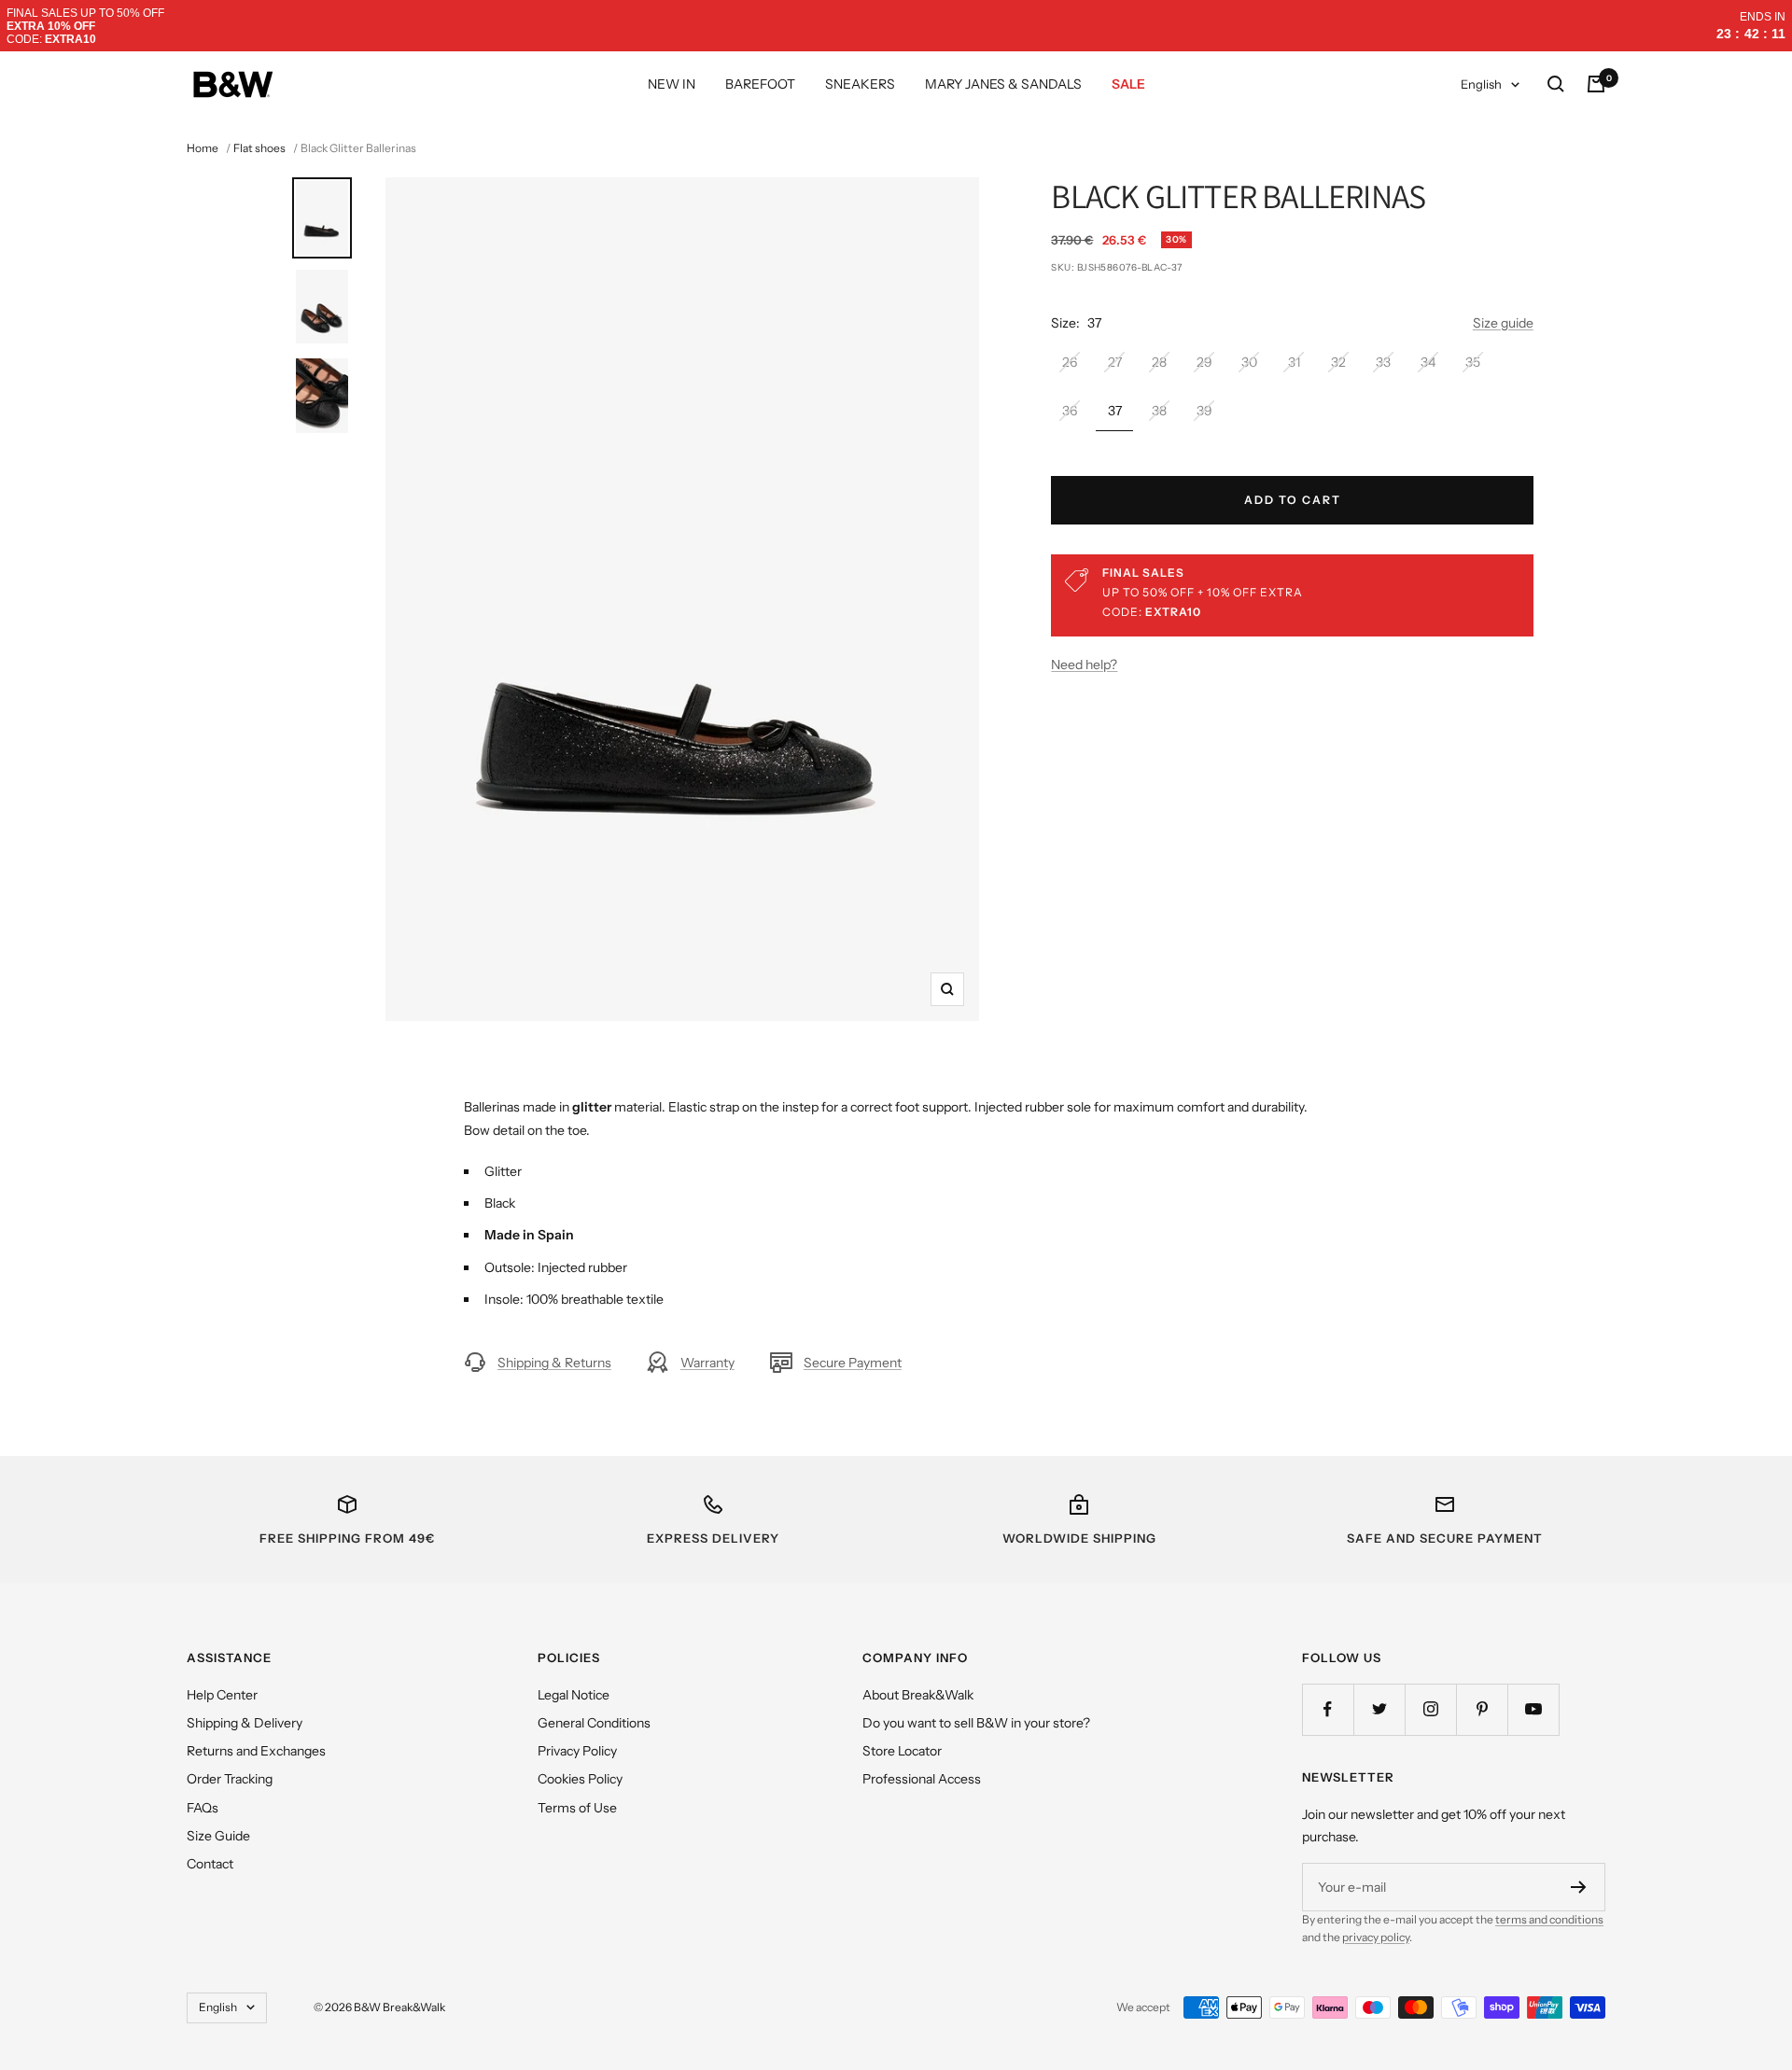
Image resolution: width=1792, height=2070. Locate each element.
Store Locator (902, 1751)
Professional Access (922, 1779)
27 (1115, 362)
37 (1115, 411)
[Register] (1579, 1887)
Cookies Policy (580, 1779)
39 (1204, 411)
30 (1249, 362)
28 (1159, 362)
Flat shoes (259, 148)
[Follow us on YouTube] (1533, 1709)
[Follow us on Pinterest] (1482, 1709)
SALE (1128, 84)
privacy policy (1376, 1937)
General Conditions (594, 1723)
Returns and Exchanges (256, 1751)
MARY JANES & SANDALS (1003, 84)
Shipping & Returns (554, 1363)
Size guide (1503, 323)
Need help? (1084, 664)
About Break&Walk (918, 1695)
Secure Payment (853, 1363)
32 (1338, 362)
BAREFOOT (760, 84)
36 (1070, 411)
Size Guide (218, 1836)
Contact (210, 1864)
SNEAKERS (860, 84)
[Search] (1556, 84)
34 (1428, 362)
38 (1159, 411)
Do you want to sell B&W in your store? (976, 1723)
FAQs (203, 1808)
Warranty (707, 1363)
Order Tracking (230, 1779)
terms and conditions (1549, 1919)
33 (1383, 362)
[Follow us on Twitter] (1379, 1709)
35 (1473, 362)
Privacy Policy (577, 1751)
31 (1294, 362)
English (1481, 84)
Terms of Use (577, 1808)
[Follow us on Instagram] (1430, 1709)
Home (203, 148)
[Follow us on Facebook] (1328, 1709)
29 (1204, 362)
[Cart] (1596, 84)
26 (1070, 362)
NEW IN (672, 84)
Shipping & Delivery (245, 1723)
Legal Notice (574, 1695)
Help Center (222, 1695)
